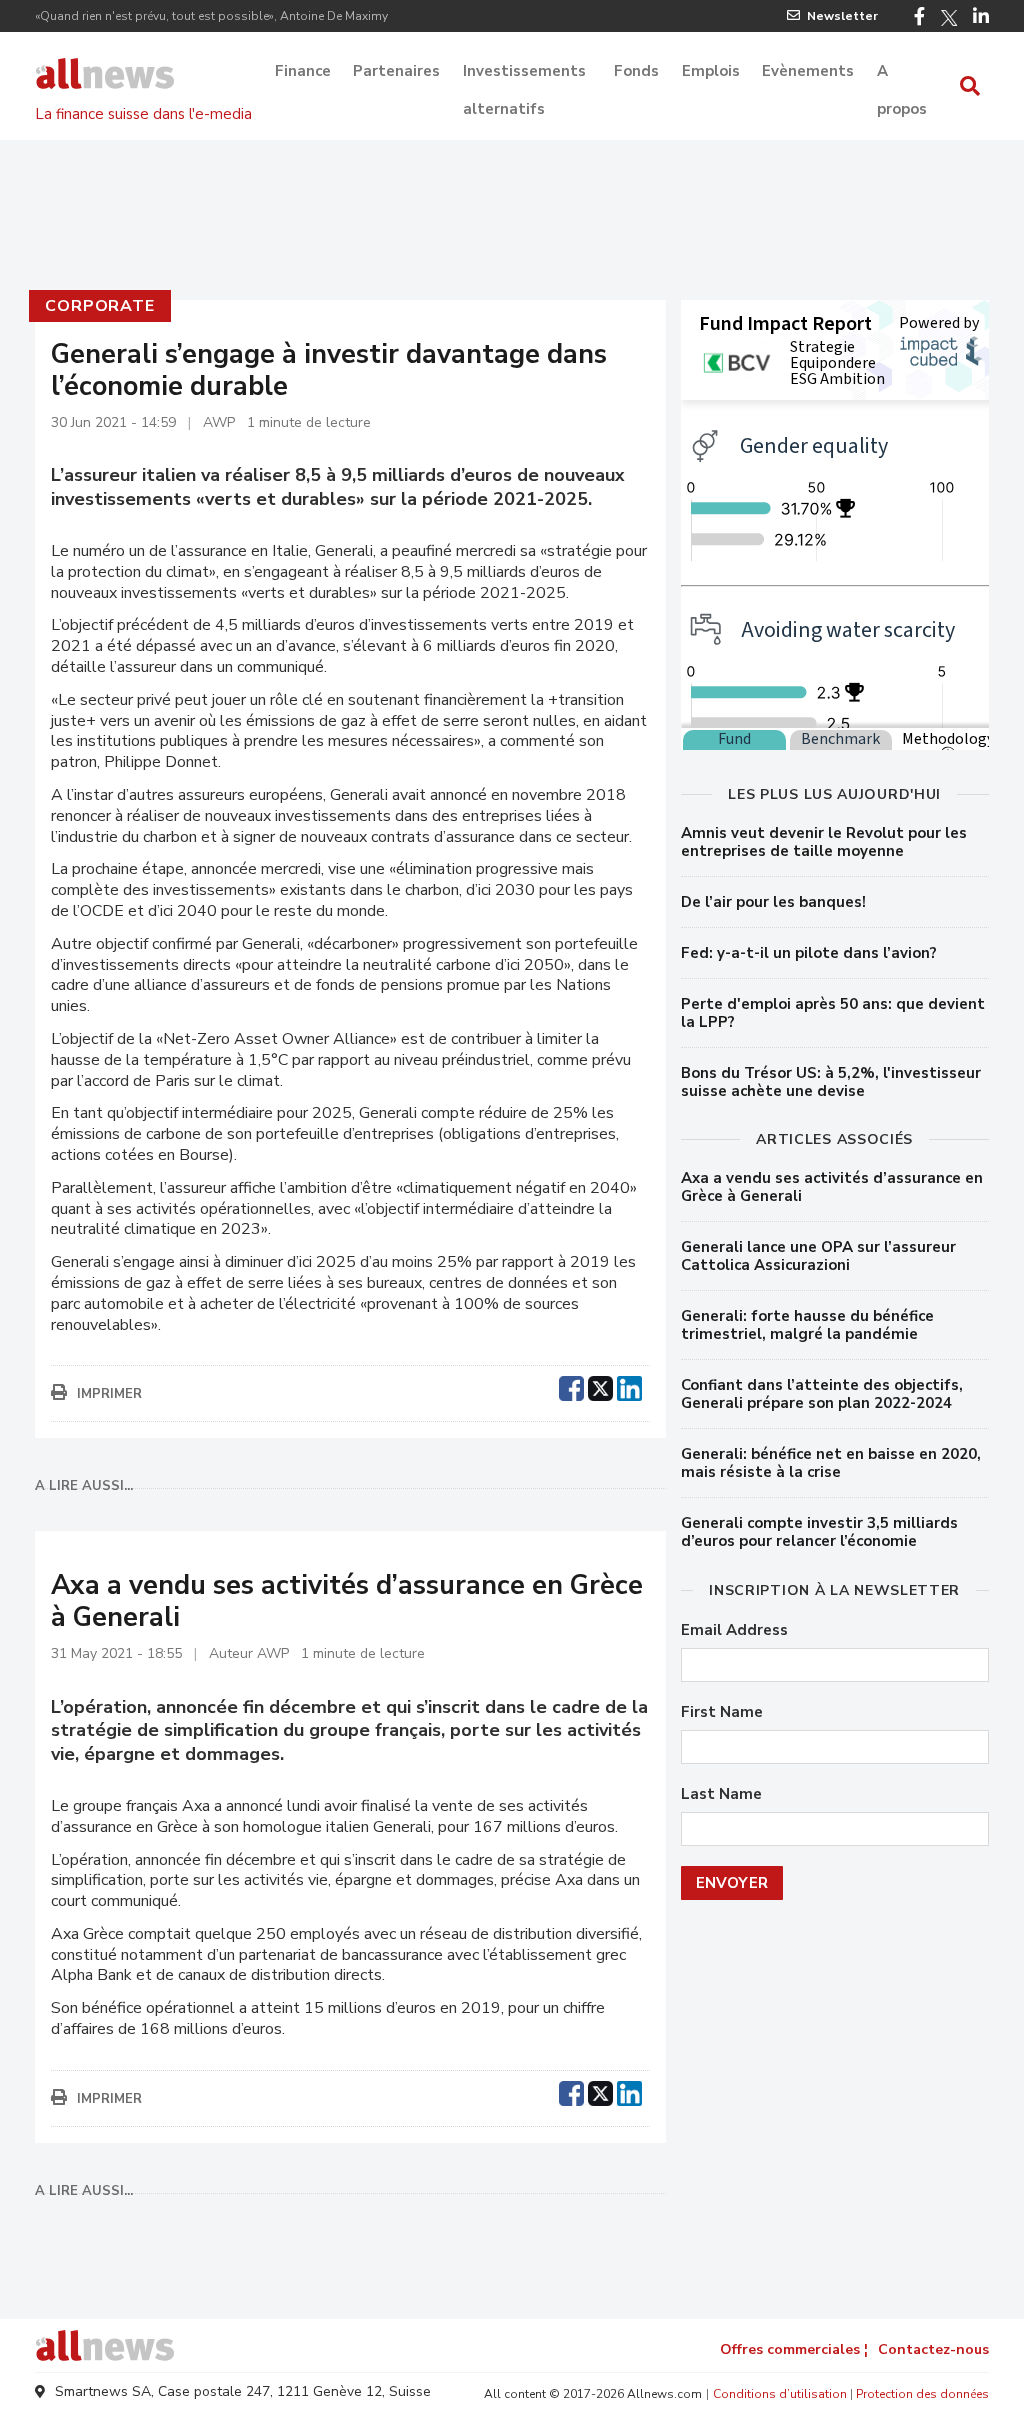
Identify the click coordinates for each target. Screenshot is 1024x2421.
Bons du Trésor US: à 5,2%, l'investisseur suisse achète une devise (831, 1082)
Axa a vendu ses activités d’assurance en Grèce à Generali (832, 1187)
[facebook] (571, 1386)
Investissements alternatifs (524, 73)
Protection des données (922, 2394)
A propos (902, 73)
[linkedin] (629, 1386)
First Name (722, 1712)
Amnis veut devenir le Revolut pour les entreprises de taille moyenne (824, 842)
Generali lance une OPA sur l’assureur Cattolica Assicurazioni (818, 1256)
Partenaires (396, 71)
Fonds (636, 71)
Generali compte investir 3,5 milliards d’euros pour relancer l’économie (819, 1532)
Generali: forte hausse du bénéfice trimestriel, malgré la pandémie (807, 1325)
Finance (303, 71)
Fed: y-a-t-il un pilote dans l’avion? (809, 953)
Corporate (99, 306)
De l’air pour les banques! (773, 902)
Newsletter (842, 16)
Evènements (808, 71)
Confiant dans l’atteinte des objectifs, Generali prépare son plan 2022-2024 (822, 1394)
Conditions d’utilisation (780, 2394)
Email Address (734, 1630)
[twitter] (600, 1386)
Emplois (711, 71)
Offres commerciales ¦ (794, 2349)
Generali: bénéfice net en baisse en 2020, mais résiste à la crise (831, 1463)
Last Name (721, 1794)
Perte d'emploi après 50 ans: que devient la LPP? (833, 1013)
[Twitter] (949, 18)
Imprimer (109, 1394)
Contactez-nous (933, 2349)
